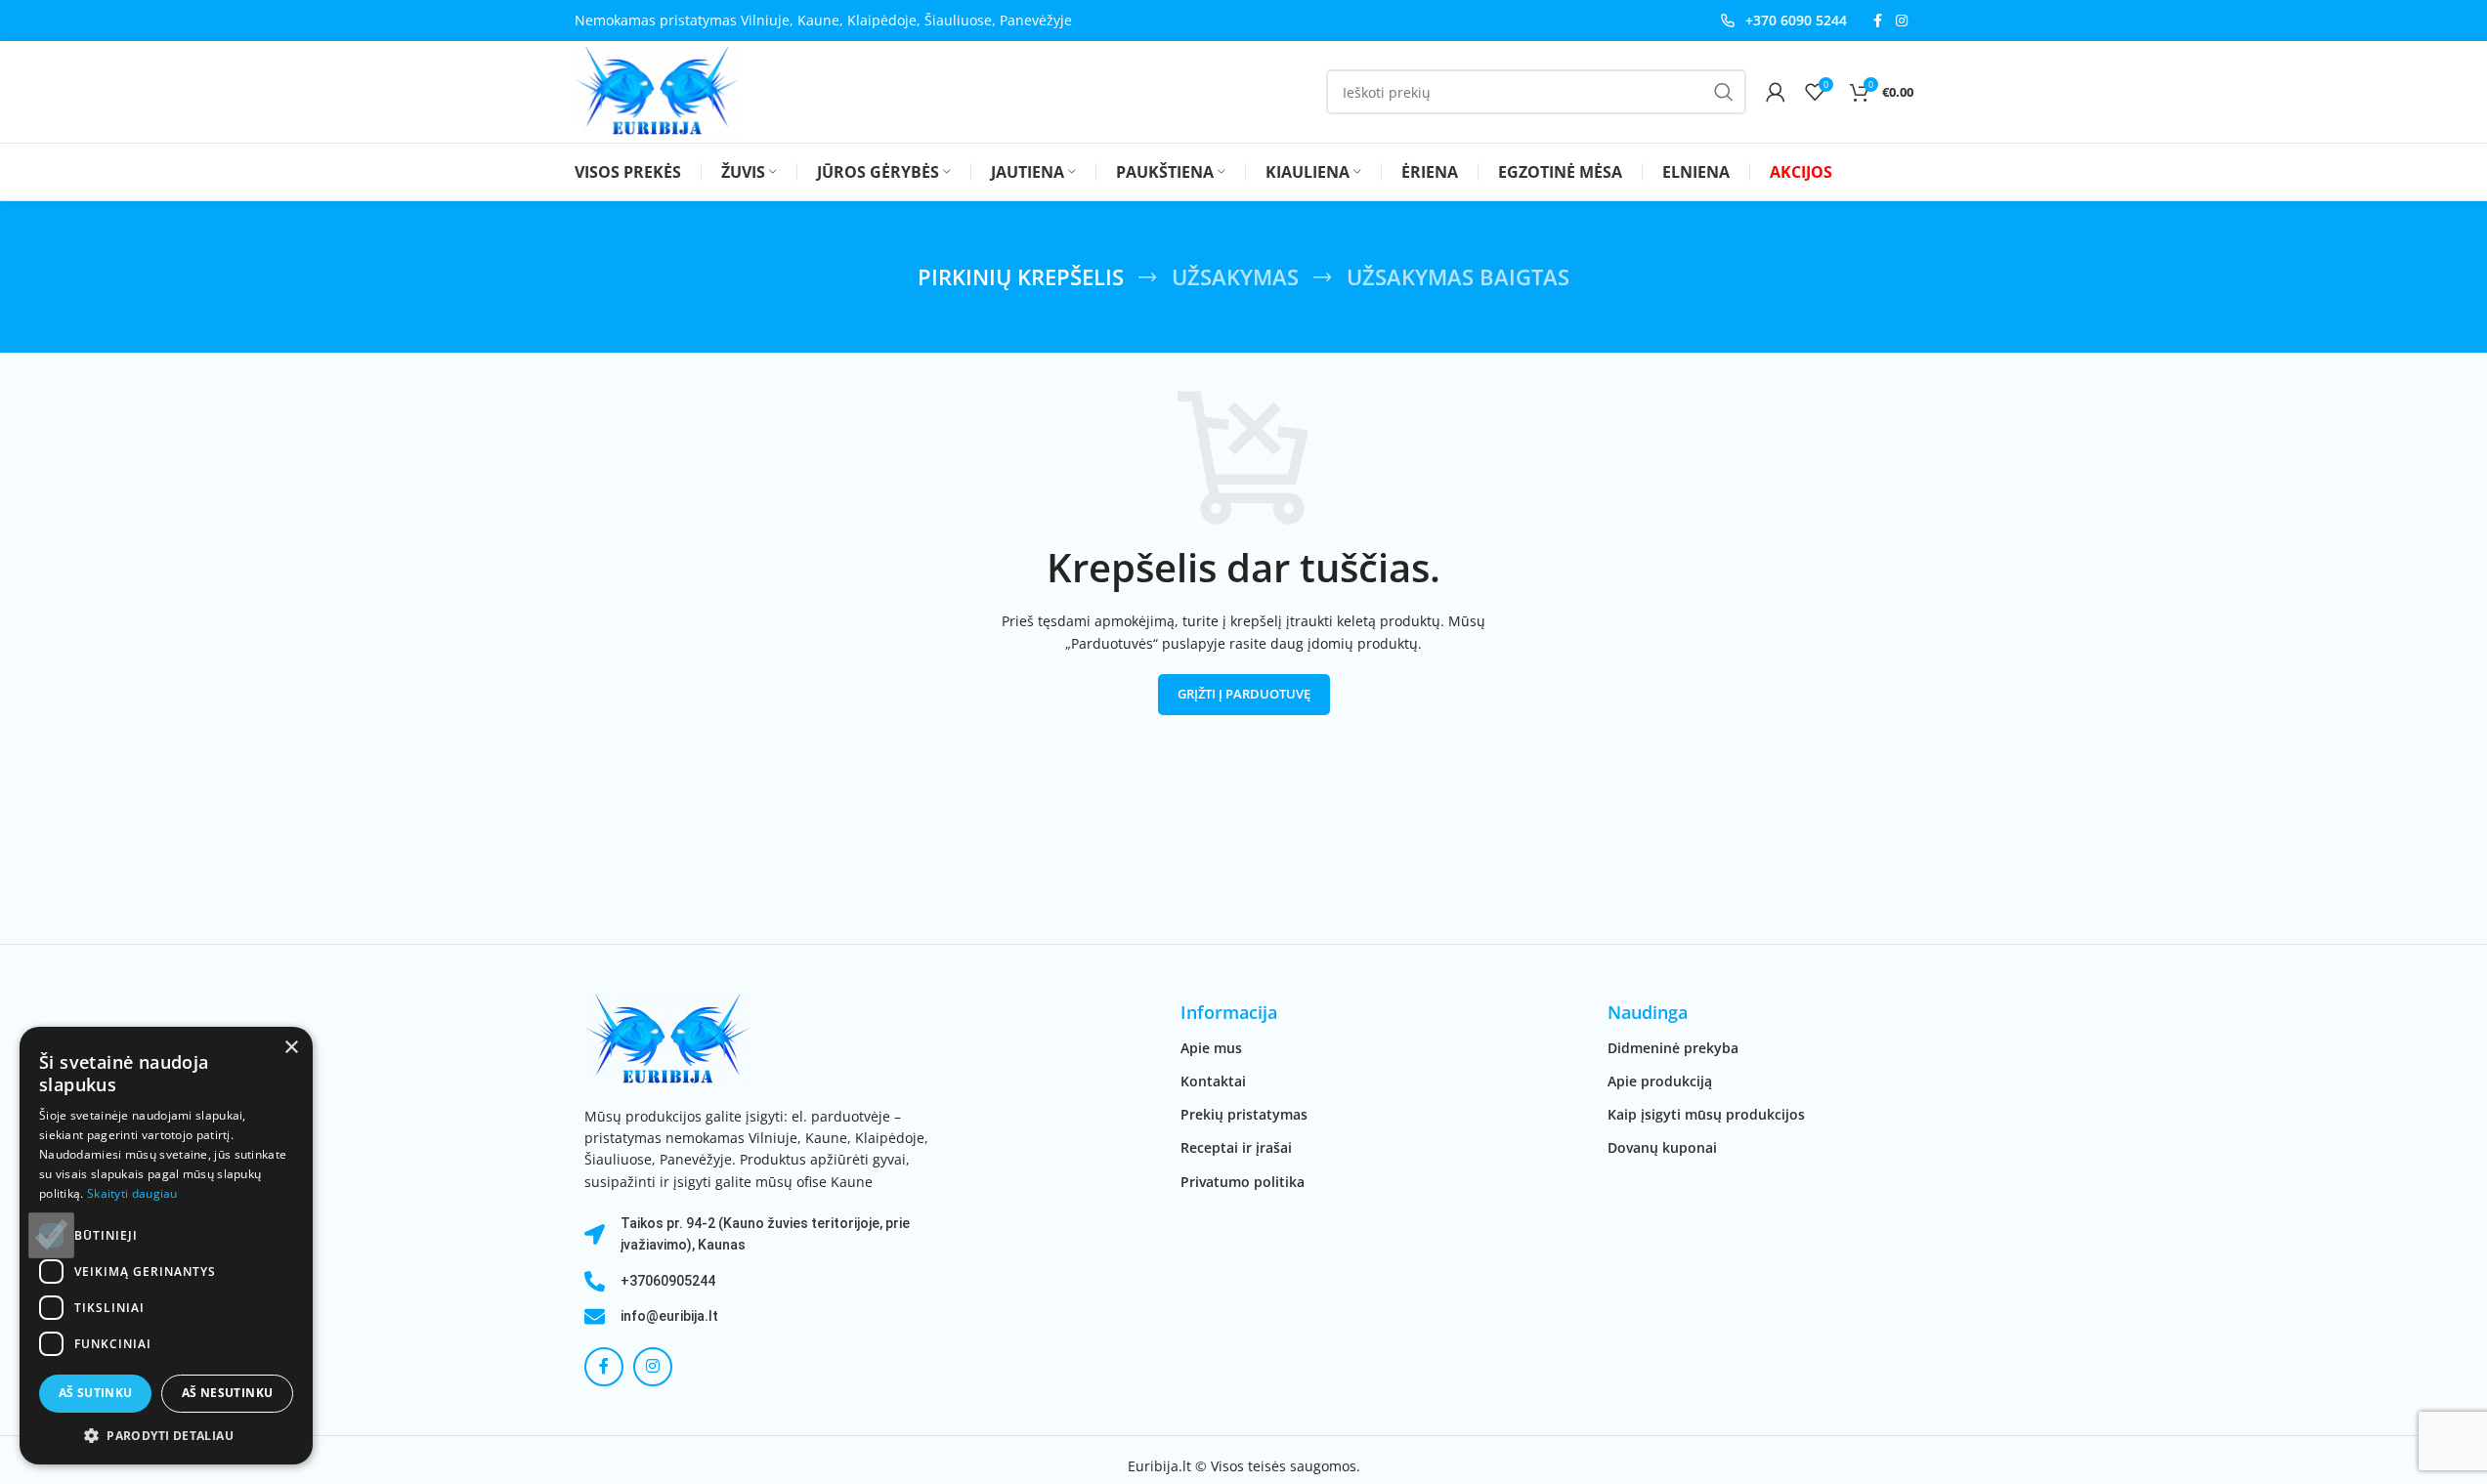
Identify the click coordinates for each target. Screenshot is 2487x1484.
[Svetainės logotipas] (657, 90)
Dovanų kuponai (1662, 1147)
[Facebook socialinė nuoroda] (1878, 21)
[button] (166, 1435)
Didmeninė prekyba (1673, 1048)
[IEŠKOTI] (1724, 92)
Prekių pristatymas (1244, 1114)
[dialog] (166, 1246)
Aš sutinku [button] (96, 1393)
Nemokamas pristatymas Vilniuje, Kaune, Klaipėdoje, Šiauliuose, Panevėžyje (823, 20)
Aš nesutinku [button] (228, 1393)
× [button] (291, 1048)
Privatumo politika (1243, 1182)
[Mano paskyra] (1776, 92)
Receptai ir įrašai (1236, 1147)
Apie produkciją (1660, 1081)
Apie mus (1211, 1048)
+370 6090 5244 (1796, 20)
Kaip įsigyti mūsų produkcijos (1706, 1114)
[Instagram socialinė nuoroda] (1902, 21)
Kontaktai (1213, 1081)
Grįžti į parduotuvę (1244, 694)
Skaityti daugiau (132, 1193)
